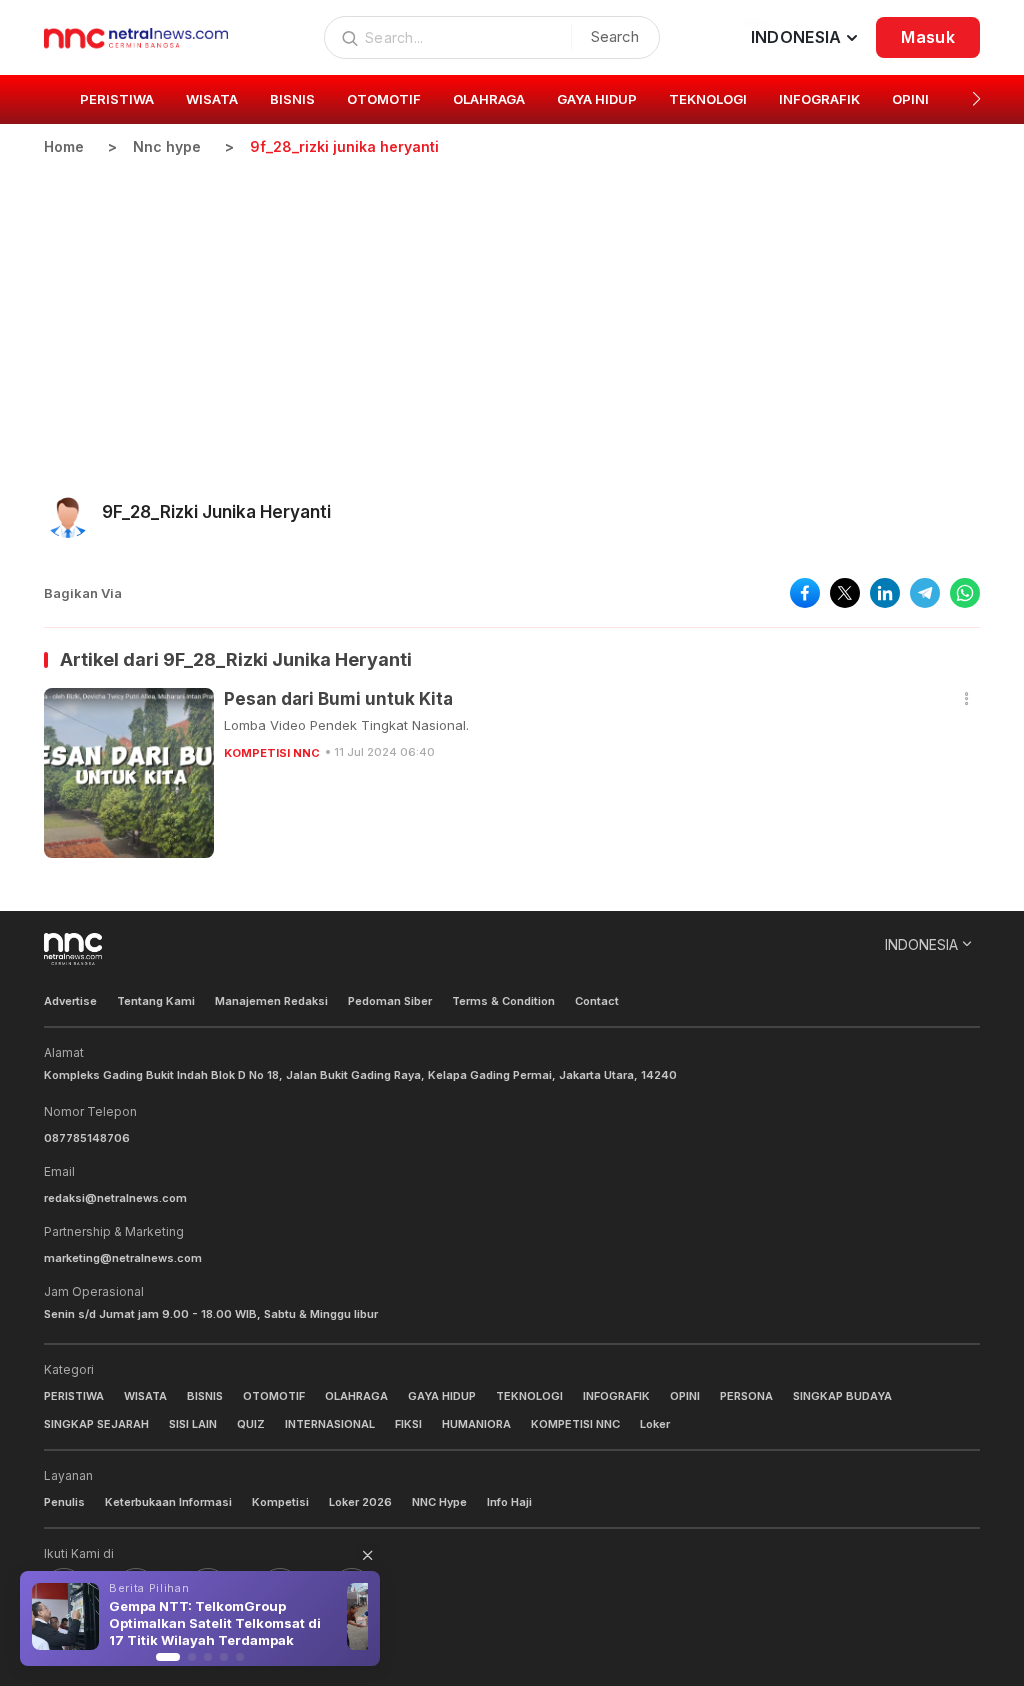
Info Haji (509, 1502)
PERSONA (746, 1396)
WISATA (145, 1396)
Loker (655, 1424)
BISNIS (205, 1396)
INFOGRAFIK (616, 1396)
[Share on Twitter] (845, 593)
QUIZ (251, 1424)
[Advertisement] (512, 307)
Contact (597, 1001)
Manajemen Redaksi (271, 1001)
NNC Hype (439, 1502)
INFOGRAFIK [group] (819, 99)
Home (64, 146)
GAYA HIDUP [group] (597, 99)
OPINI (685, 1396)
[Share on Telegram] (925, 593)
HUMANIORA (476, 1424)
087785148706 (87, 1138)
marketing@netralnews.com (123, 1258)
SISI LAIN (193, 1424)
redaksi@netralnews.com (115, 1198)
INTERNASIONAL (330, 1424)
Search (615, 36)
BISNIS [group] (292, 99)
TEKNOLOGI (529, 1396)
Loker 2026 (360, 1502)
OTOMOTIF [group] (384, 99)
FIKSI (408, 1424)
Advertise (70, 1001)
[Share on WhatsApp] (965, 593)
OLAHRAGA (356, 1396)
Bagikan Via (83, 593)
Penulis (64, 1502)
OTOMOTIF (274, 1396)
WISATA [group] (212, 99)
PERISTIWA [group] (117, 99)
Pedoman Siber (390, 1001)
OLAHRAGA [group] (489, 99)
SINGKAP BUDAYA (842, 1396)
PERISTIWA (74, 1396)
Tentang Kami (156, 1001)
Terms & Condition (503, 1001)
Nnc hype (167, 146)
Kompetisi (280, 1502)
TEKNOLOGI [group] (708, 99)
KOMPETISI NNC (272, 753)
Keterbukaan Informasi (168, 1502)
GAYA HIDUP (442, 1396)
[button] (976, 99)
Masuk (928, 37)
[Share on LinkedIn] (885, 593)
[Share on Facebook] (805, 593)
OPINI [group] (910, 99)
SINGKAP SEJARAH (96, 1424)
